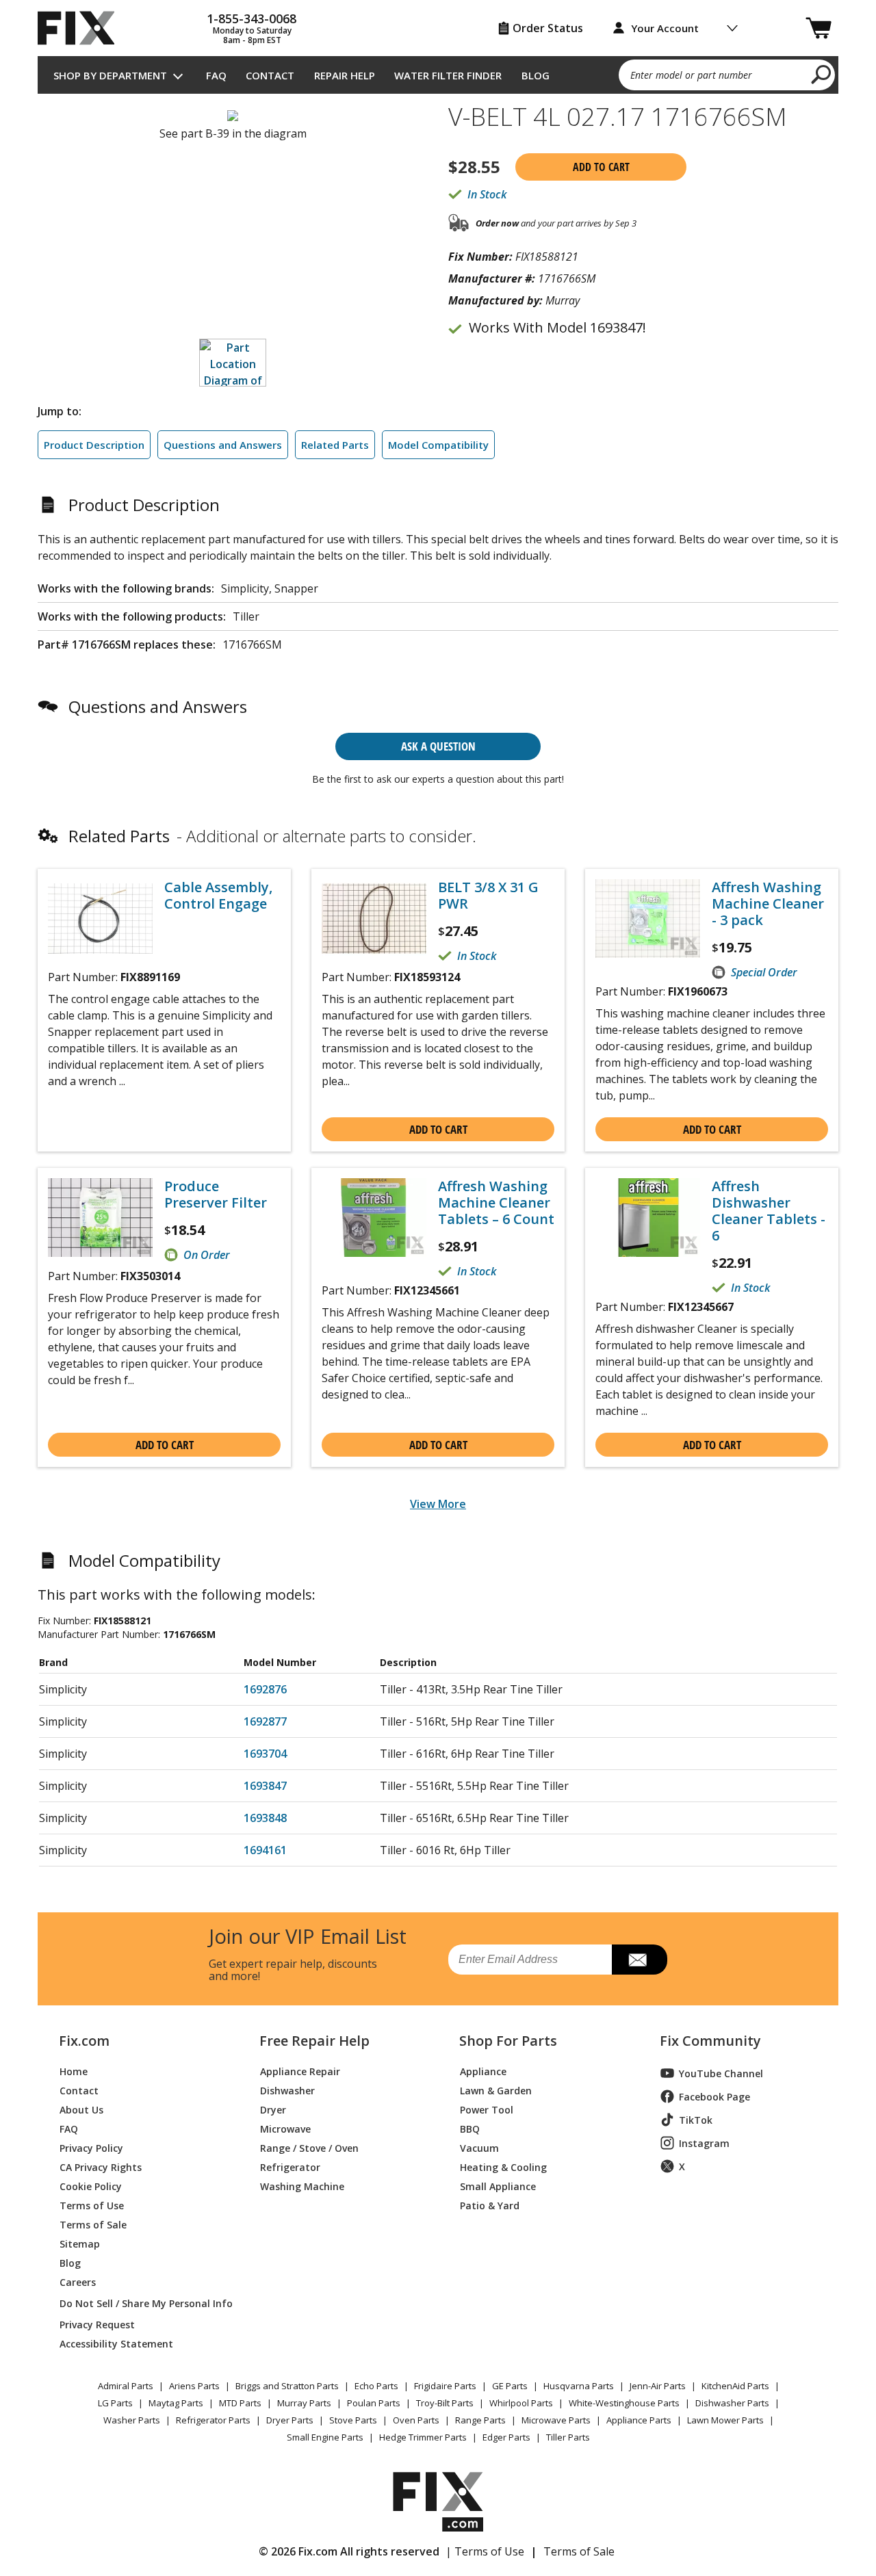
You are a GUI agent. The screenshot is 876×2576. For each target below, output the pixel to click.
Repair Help (345, 75)
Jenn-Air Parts (658, 2386)
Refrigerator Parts (213, 2420)
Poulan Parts (374, 2403)
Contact (270, 75)
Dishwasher (287, 2090)
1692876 (265, 1689)
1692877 (265, 1721)
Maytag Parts (176, 2403)
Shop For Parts (508, 2041)
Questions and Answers (223, 445)
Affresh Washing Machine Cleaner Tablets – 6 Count (496, 1203)
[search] (822, 74)
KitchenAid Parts (735, 2386)
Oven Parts (416, 2420)
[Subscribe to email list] (640, 1960)
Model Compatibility (438, 445)
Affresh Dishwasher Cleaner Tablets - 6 (769, 1211)
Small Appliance (498, 2186)
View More (438, 1504)
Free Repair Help (314, 2041)
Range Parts (480, 2420)
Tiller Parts (568, 2437)
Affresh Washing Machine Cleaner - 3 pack (768, 904)
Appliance (483, 2071)
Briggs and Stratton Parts (287, 2386)
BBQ (470, 2128)
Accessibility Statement (116, 2343)
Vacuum (479, 2147)
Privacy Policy (91, 2147)
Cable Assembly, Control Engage (218, 896)
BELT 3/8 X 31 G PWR (488, 896)
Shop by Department (110, 75)
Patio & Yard (490, 2205)
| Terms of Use (485, 2551)
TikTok (696, 2120)
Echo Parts (376, 2386)
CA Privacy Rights (101, 2167)
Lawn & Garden (496, 2090)
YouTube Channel (721, 2073)
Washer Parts (132, 2420)
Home (74, 2071)
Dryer (273, 2109)
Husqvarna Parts (579, 2386)
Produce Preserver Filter (216, 1195)
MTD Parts (240, 2403)
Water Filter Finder (448, 75)
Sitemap (80, 2243)
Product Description (94, 445)
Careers (78, 2281)
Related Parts (335, 445)
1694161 (265, 1850)
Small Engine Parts (325, 2437)
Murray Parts (304, 2403)
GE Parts (510, 2386)
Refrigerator (290, 2167)
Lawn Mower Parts (725, 2420)
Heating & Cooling (503, 2167)
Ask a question (438, 746)
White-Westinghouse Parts (624, 2403)
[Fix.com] (82, 28)
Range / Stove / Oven (309, 2147)
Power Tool (487, 2109)
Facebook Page (714, 2097)
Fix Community (710, 2041)
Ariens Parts (194, 2386)
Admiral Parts (126, 2386)
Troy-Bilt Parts (445, 2403)
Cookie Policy (91, 2186)
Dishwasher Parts (732, 2403)
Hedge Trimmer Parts (423, 2437)
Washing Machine (302, 2186)
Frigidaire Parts (445, 2386)
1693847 (265, 1786)
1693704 (265, 1754)
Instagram (704, 2143)
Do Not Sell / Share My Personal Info (141, 2303)
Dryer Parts (290, 2420)
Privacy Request (97, 2324)
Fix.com (84, 2041)
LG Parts (115, 2403)
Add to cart (601, 167)
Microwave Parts (556, 2420)
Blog (536, 75)
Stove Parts (353, 2420)
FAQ (216, 75)
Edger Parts (506, 2437)
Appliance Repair (300, 2071)
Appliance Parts (639, 2420)
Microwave (285, 2128)
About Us (81, 2109)
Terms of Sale (93, 2224)
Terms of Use (92, 2205)
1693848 (265, 1818)
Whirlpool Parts (521, 2403)
